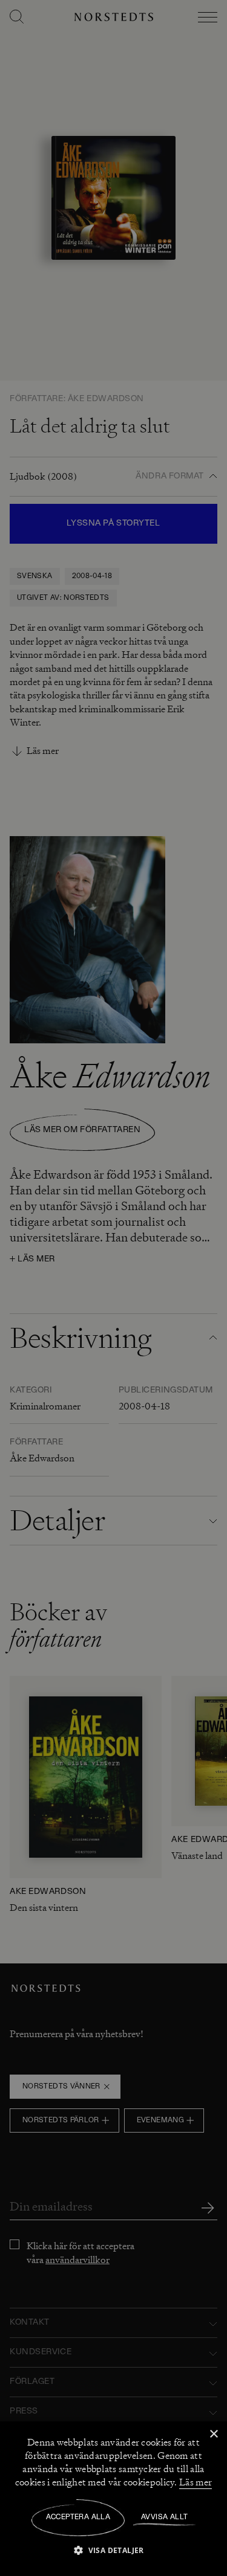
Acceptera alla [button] (78, 2517)
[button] (113, 2550)
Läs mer (196, 2482)
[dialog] (113, 1288)
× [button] (213, 2434)
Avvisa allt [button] (164, 2517)
